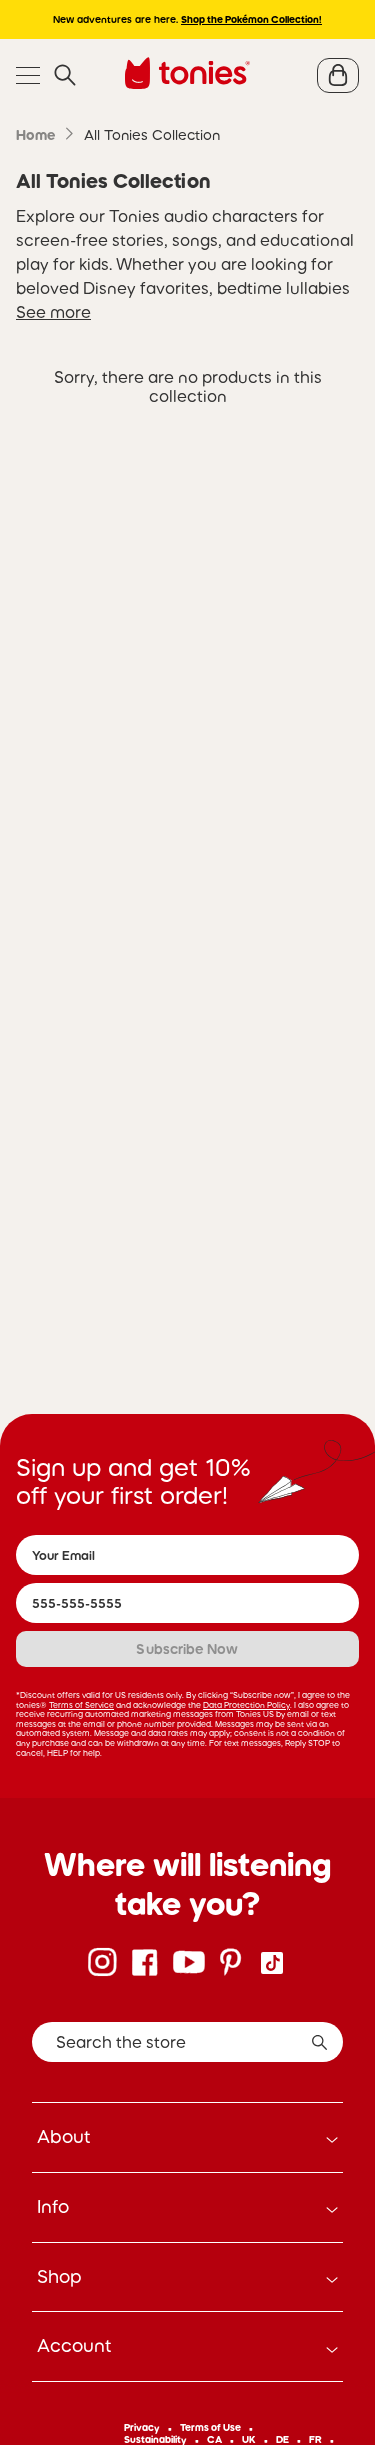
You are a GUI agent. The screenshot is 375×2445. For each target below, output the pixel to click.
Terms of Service (81, 1705)
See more (53, 312)
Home (35, 135)
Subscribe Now (187, 1649)
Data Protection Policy (246, 1705)
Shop (59, 2277)
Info (53, 2207)
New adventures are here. (187, 19)
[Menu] (28, 75)
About (64, 2137)
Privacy (142, 2427)
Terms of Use (210, 2427)
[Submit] (319, 2042)
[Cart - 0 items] (338, 75)
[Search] (65, 75)
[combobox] (187, 2042)
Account (74, 2346)
